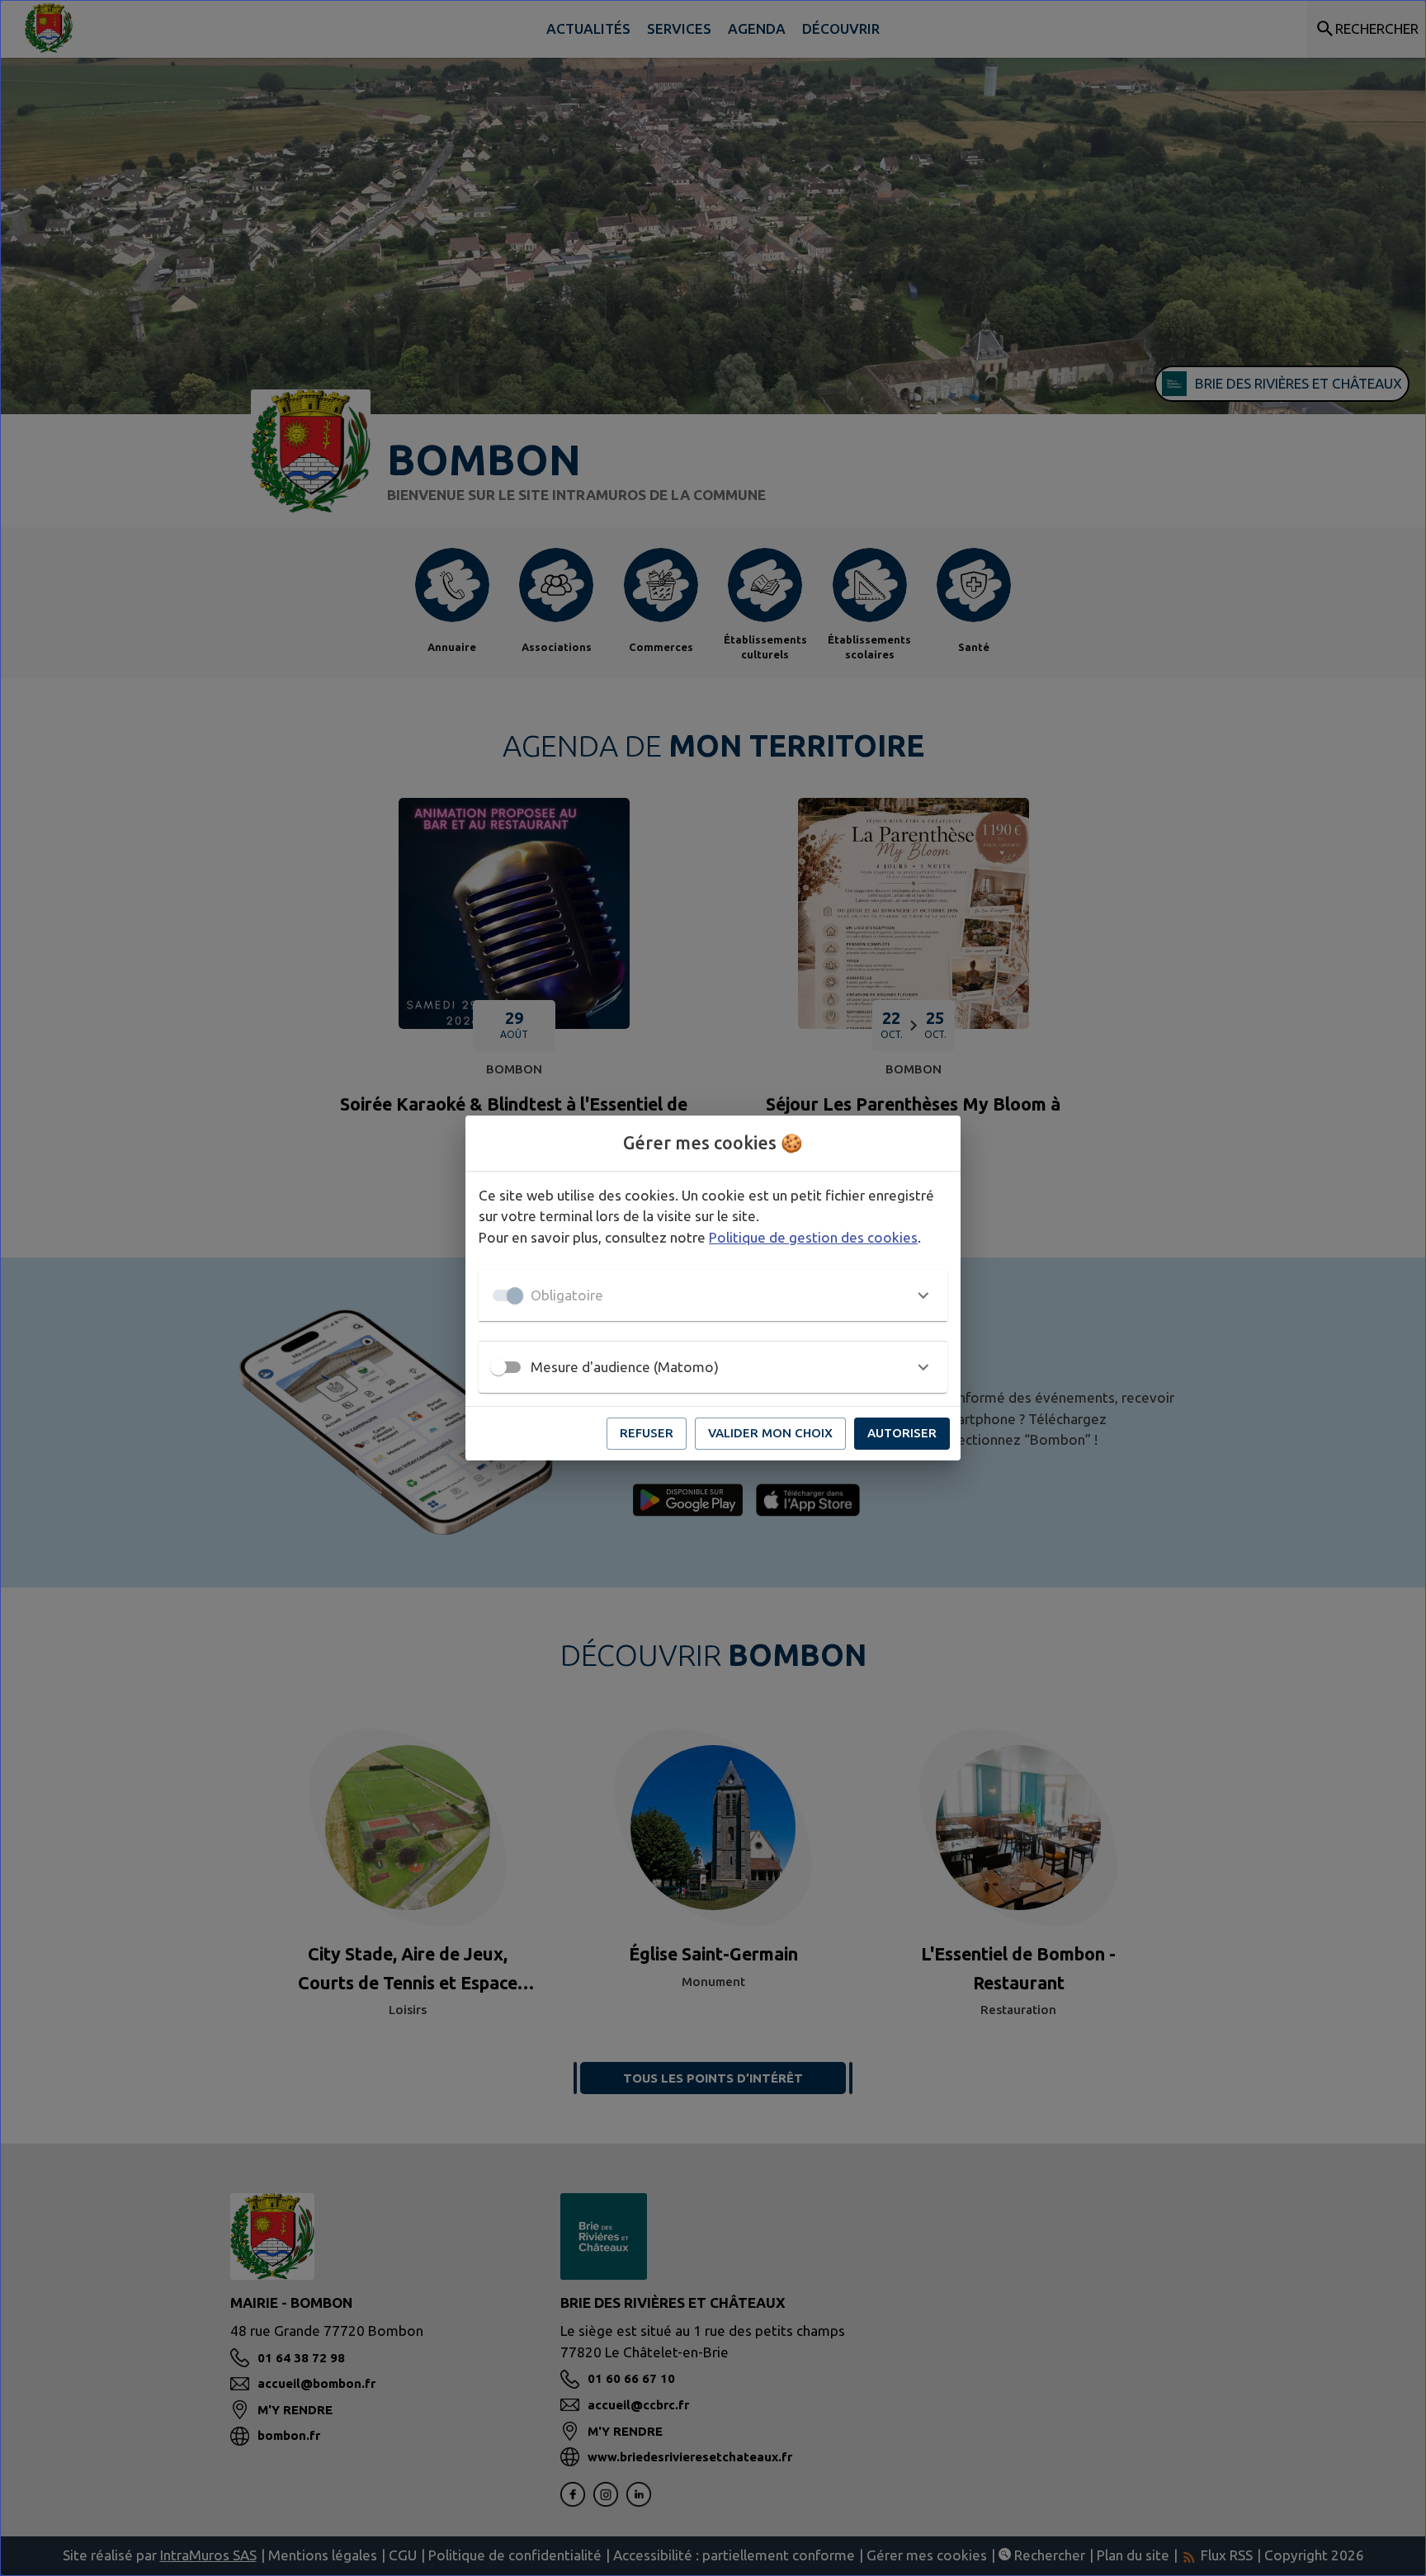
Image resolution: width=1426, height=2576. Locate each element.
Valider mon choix (770, 1433)
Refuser (647, 1433)
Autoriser (902, 1433)
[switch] (498, 1367)
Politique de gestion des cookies (813, 1237)
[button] (713, 1295)
